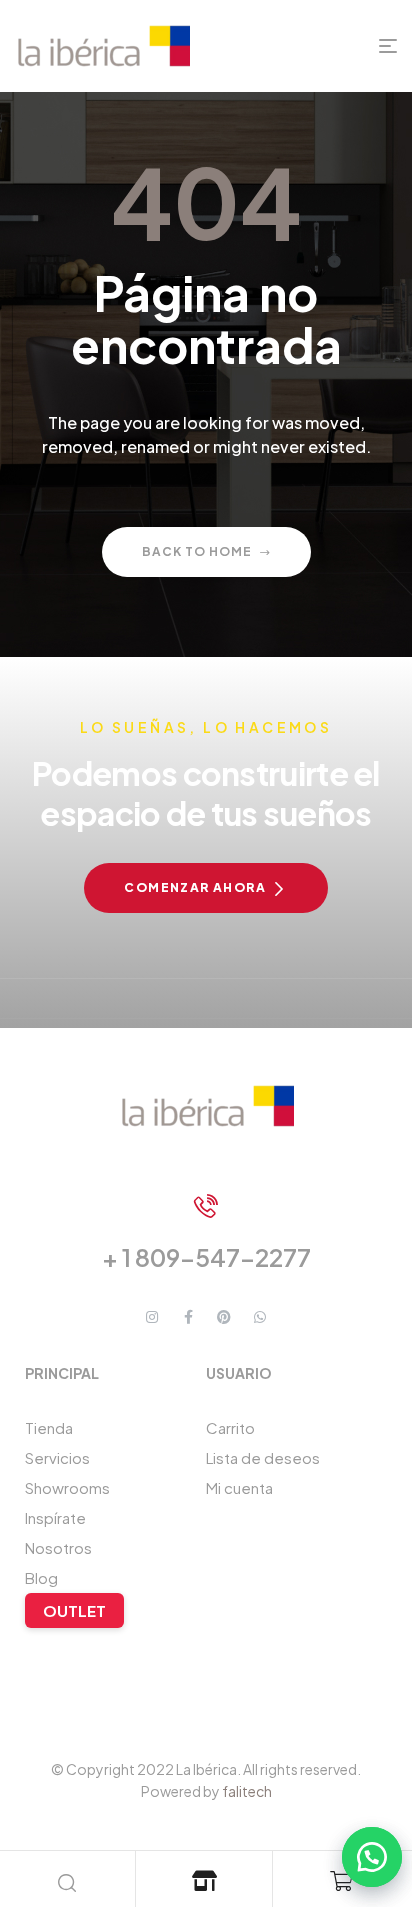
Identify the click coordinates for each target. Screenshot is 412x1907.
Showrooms (67, 1487)
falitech (247, 1791)
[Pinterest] (224, 1317)
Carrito (230, 1427)
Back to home (197, 551)
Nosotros (58, 1547)
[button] (362, 1857)
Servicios (57, 1457)
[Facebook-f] (188, 1317)
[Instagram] (152, 1317)
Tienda (49, 1427)
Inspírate (55, 1517)
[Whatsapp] (260, 1317)
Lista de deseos (263, 1457)
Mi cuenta (239, 1487)
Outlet (74, 1610)
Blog (41, 1577)
